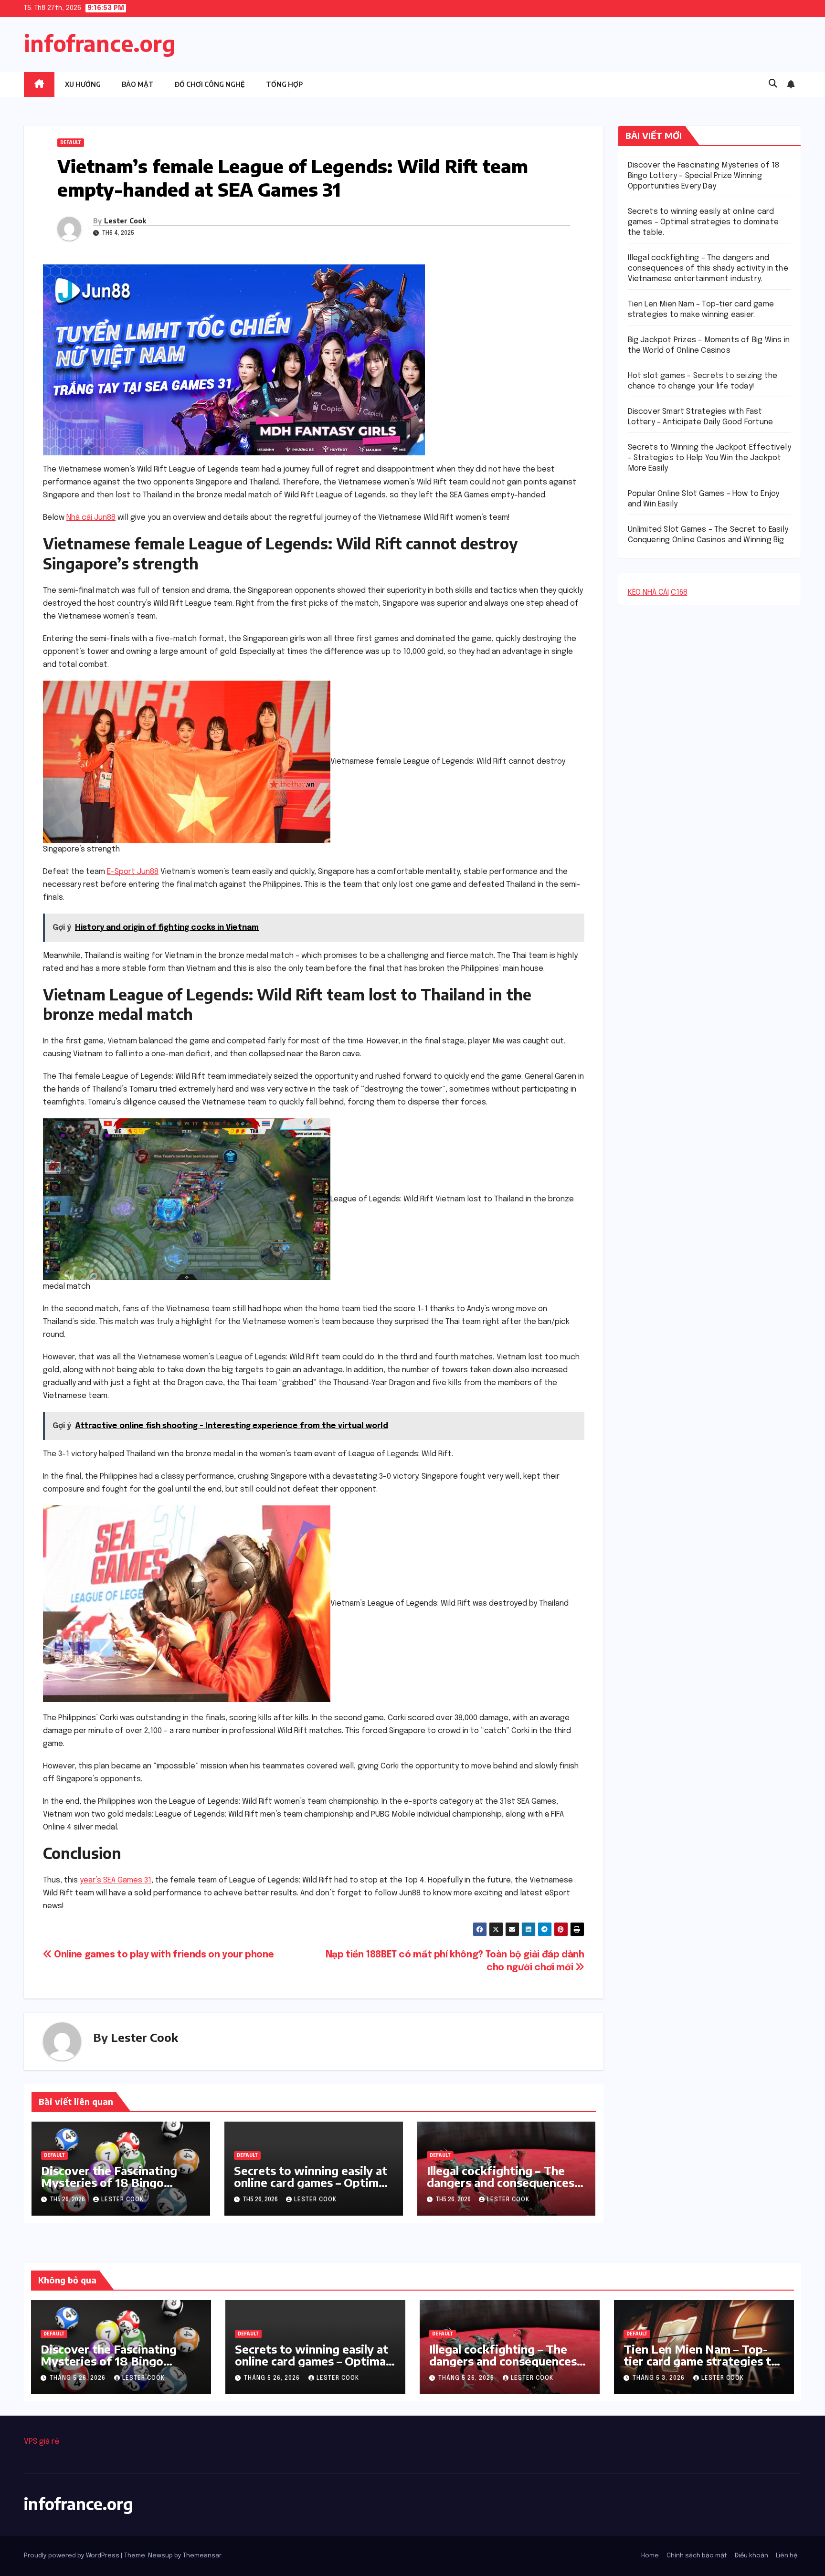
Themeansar (202, 2556)
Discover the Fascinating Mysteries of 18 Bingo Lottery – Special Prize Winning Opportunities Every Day (704, 176)
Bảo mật (138, 84)
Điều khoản (751, 2556)
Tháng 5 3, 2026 (660, 2378)
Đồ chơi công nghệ (210, 84)
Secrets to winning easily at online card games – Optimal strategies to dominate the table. (311, 2188)
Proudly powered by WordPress (72, 2556)
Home (650, 2556)
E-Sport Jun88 (133, 872)
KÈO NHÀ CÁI (648, 593)
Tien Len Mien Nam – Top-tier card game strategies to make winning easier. (701, 2361)
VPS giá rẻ (42, 2442)
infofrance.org (100, 43)
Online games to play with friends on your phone (163, 1955)
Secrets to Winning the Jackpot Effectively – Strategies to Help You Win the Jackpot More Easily (709, 458)
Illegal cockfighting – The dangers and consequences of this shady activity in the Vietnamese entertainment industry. (708, 268)
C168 (679, 593)
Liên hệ (787, 2556)
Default (71, 143)
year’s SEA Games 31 (116, 1880)
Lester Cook (125, 221)
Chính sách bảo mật (697, 2556)
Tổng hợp (284, 84)
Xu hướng (83, 84)
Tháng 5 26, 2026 (79, 2378)
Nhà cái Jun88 (91, 518)
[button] (773, 84)
